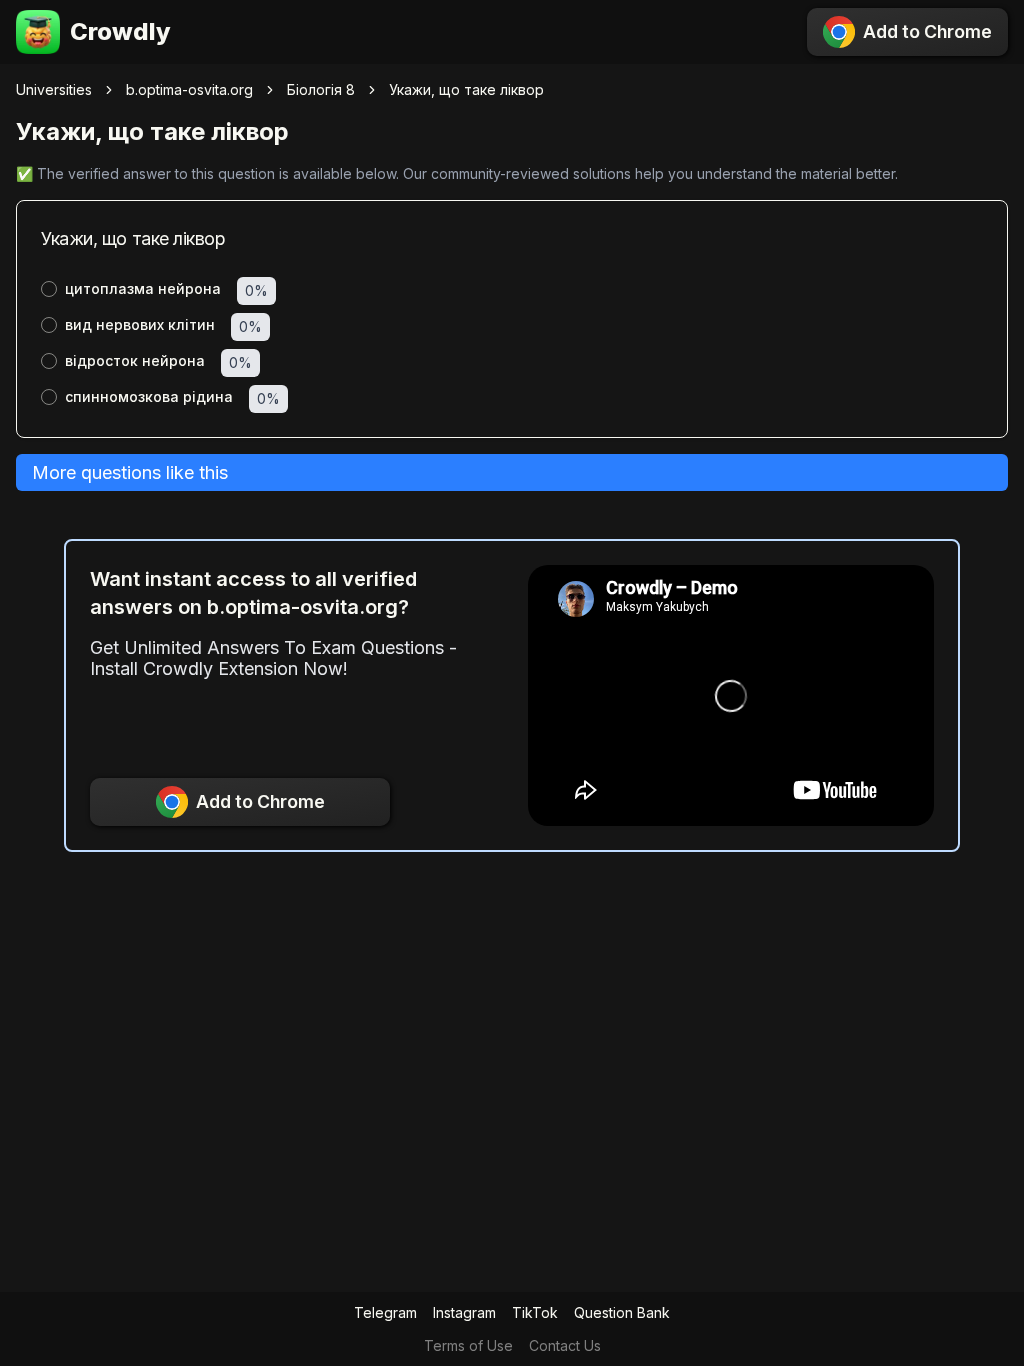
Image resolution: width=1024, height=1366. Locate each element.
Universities (54, 89)
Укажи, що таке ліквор (466, 89)
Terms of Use (468, 1345)
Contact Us (565, 1345)
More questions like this (130, 472)
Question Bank (622, 1312)
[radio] (49, 289)
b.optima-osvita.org (189, 89)
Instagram (464, 1312)
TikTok (535, 1312)
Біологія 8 (321, 89)
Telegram (385, 1312)
